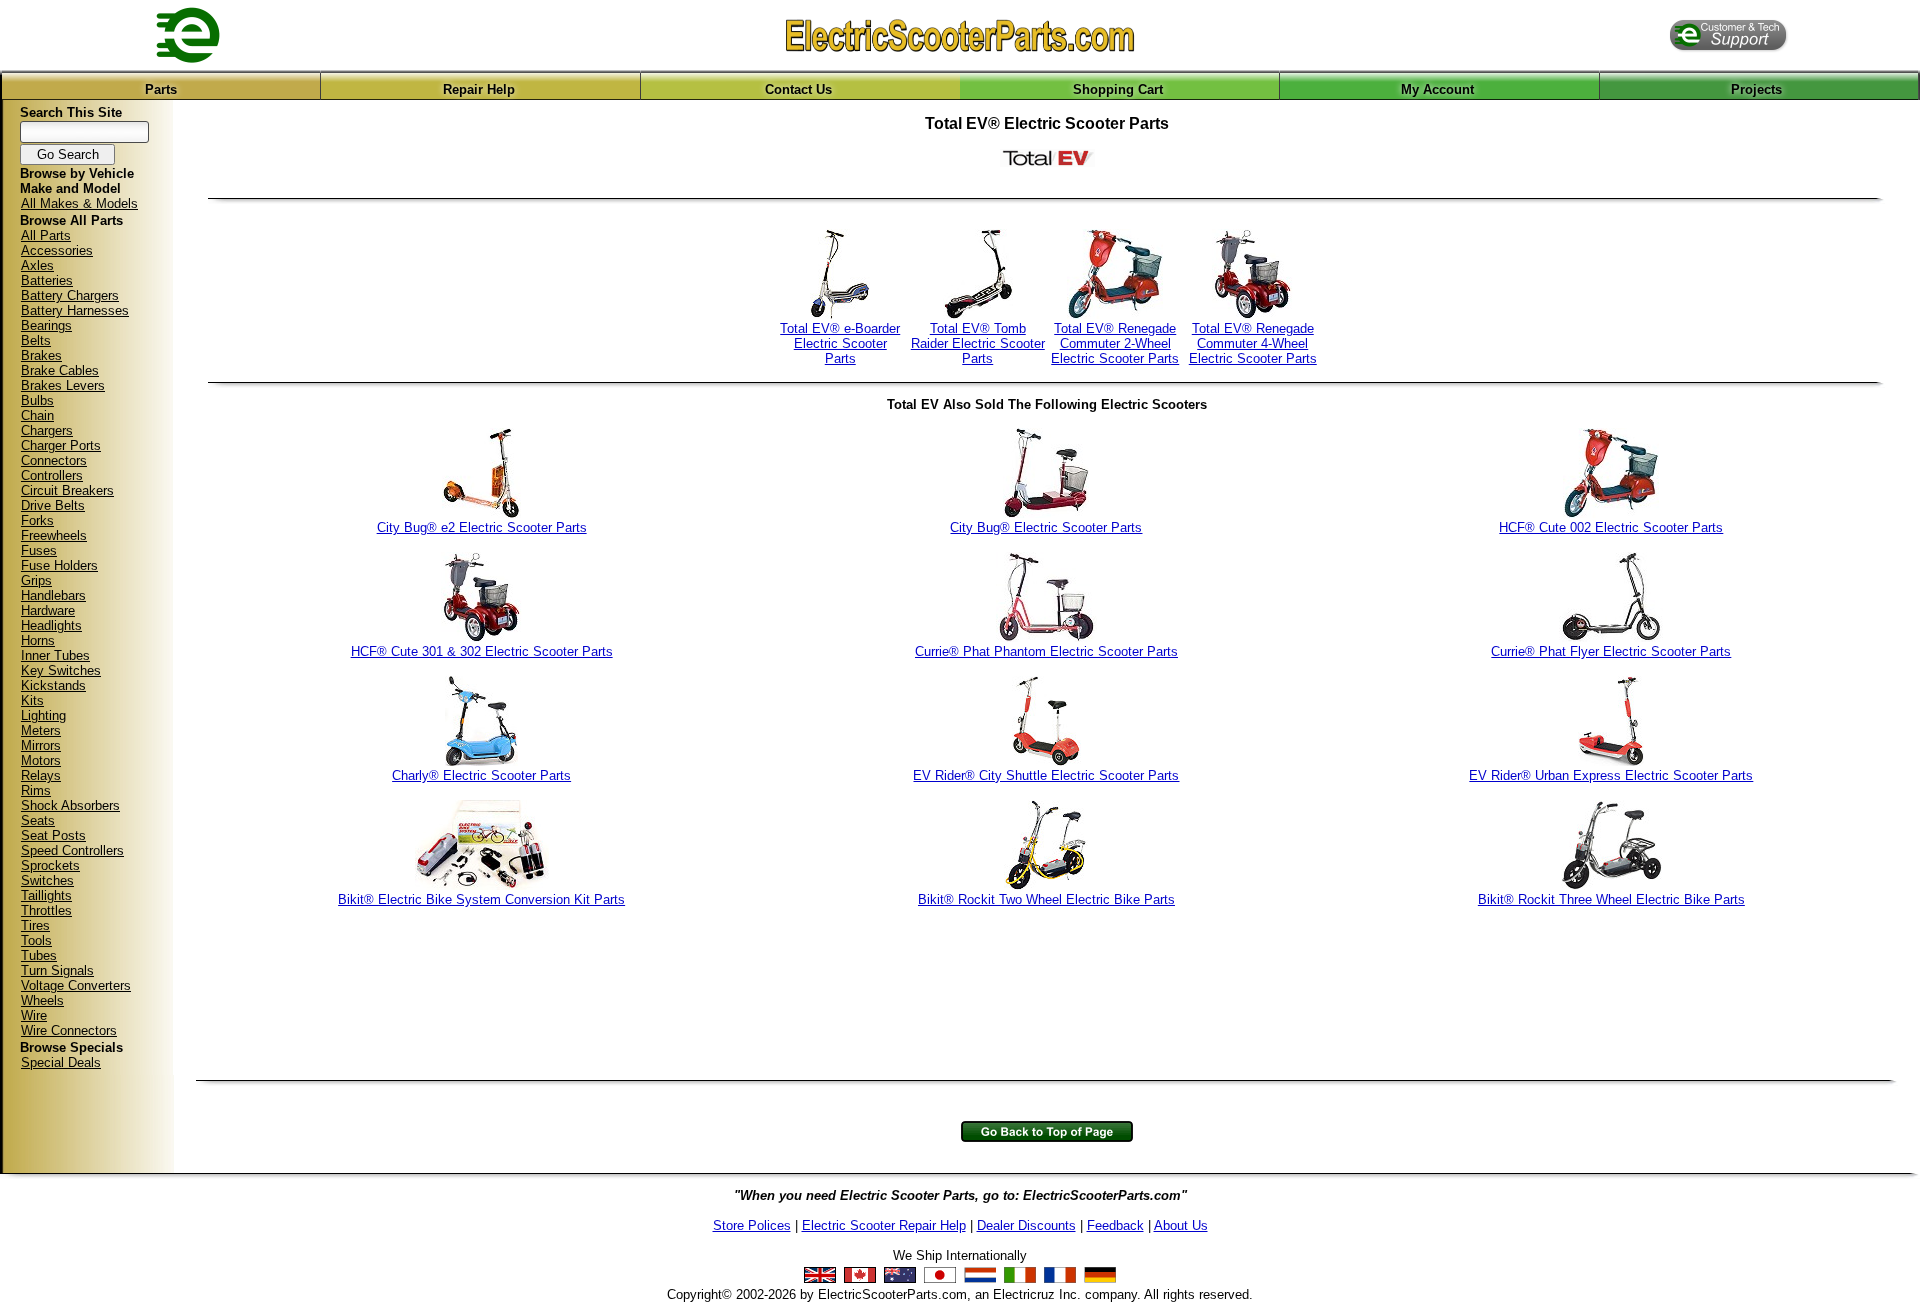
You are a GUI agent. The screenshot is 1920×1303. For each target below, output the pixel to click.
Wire (34, 1015)
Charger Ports (61, 445)
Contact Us (798, 89)
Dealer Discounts (1026, 1225)
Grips (36, 580)
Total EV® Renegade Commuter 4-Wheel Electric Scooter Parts (1253, 343)
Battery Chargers (70, 295)
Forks (37, 520)
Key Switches (61, 670)
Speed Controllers (72, 850)
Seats (38, 820)
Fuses (39, 550)
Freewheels (54, 535)
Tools (36, 940)
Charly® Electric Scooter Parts (481, 775)
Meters (41, 730)
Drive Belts (53, 505)
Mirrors (41, 745)
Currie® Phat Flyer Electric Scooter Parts (1611, 651)
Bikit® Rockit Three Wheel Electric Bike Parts (1611, 899)
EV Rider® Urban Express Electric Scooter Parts (1611, 775)
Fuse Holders (59, 565)
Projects (1756, 89)
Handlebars (53, 595)
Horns (38, 640)
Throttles (46, 910)
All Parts (46, 235)
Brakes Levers (63, 385)
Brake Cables (60, 370)
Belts (36, 340)
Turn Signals (57, 970)
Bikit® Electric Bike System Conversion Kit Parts (481, 899)
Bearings (46, 325)
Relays (41, 775)
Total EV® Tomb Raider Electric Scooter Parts (978, 343)
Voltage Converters (76, 985)
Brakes (41, 355)
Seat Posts (53, 835)
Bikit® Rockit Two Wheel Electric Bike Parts (1046, 899)
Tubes (39, 955)
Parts (161, 89)
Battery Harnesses (75, 310)
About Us (1181, 1225)
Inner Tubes (55, 655)
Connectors (54, 460)
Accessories (57, 250)
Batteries (47, 280)
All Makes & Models (79, 203)
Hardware (48, 610)
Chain (37, 415)
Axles (37, 265)
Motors (41, 760)
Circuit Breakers (67, 490)
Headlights (51, 625)
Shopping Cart (1118, 89)
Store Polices (752, 1225)
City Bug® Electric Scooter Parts (1046, 527)
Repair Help (479, 89)
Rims (36, 790)
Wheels (42, 1000)
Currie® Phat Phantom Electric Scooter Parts (1046, 651)
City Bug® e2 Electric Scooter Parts (482, 527)
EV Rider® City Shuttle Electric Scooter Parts (1046, 775)
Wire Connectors (69, 1030)
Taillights (46, 895)
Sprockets (50, 865)
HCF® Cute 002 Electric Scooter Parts (1611, 527)
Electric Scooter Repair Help (884, 1225)
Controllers (52, 475)
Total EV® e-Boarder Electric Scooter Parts (840, 343)
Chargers (47, 430)
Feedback (1115, 1225)
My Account (1437, 89)
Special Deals (61, 1062)
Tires (35, 925)
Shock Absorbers (70, 805)
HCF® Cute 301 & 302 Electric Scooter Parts (482, 651)
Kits (32, 700)
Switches (47, 880)
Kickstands (53, 685)
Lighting (43, 715)
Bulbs (37, 400)
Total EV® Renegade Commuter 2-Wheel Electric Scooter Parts (1115, 343)
